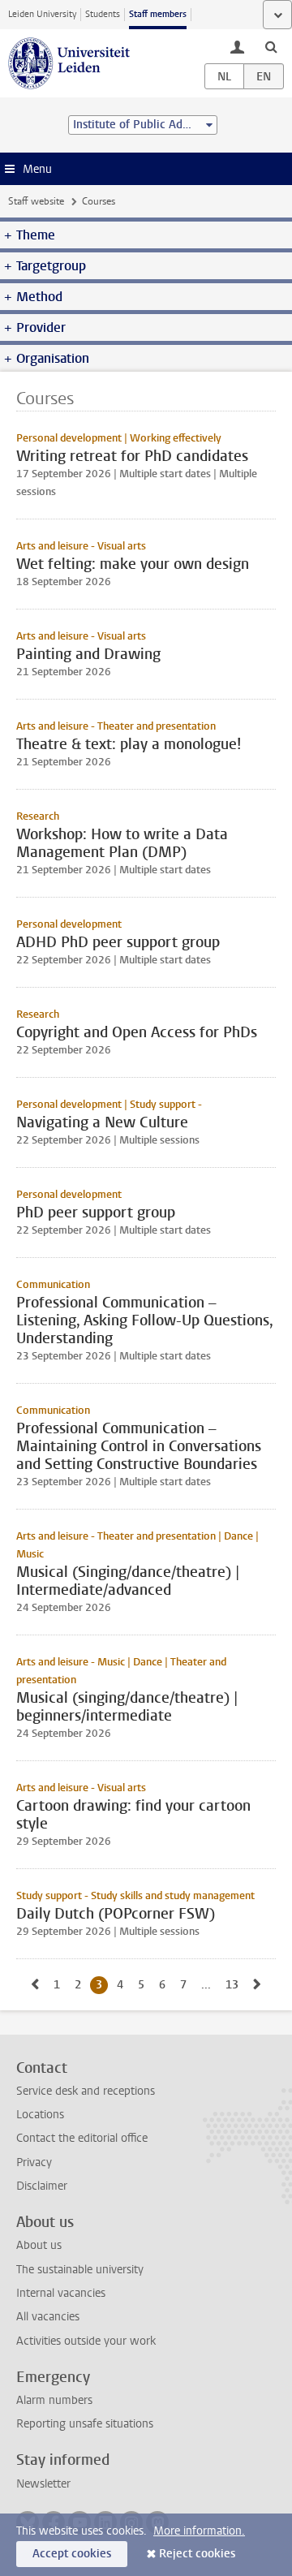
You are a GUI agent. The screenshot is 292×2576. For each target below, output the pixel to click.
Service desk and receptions (86, 2091)
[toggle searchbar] (271, 46)
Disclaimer (42, 2186)
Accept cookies (72, 2554)
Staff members (158, 14)
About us (39, 2245)
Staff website (36, 201)
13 (235, 1985)
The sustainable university (80, 2270)
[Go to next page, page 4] (257, 1985)
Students (103, 14)
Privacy (34, 2162)
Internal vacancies (61, 2293)
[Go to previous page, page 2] (35, 1985)
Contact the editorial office (82, 2138)
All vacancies (48, 2317)
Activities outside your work (86, 2341)
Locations (40, 2115)
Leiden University (42, 14)
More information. (199, 2531)
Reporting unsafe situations (85, 2424)
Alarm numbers (54, 2400)
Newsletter (43, 2484)
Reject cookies (197, 2554)
